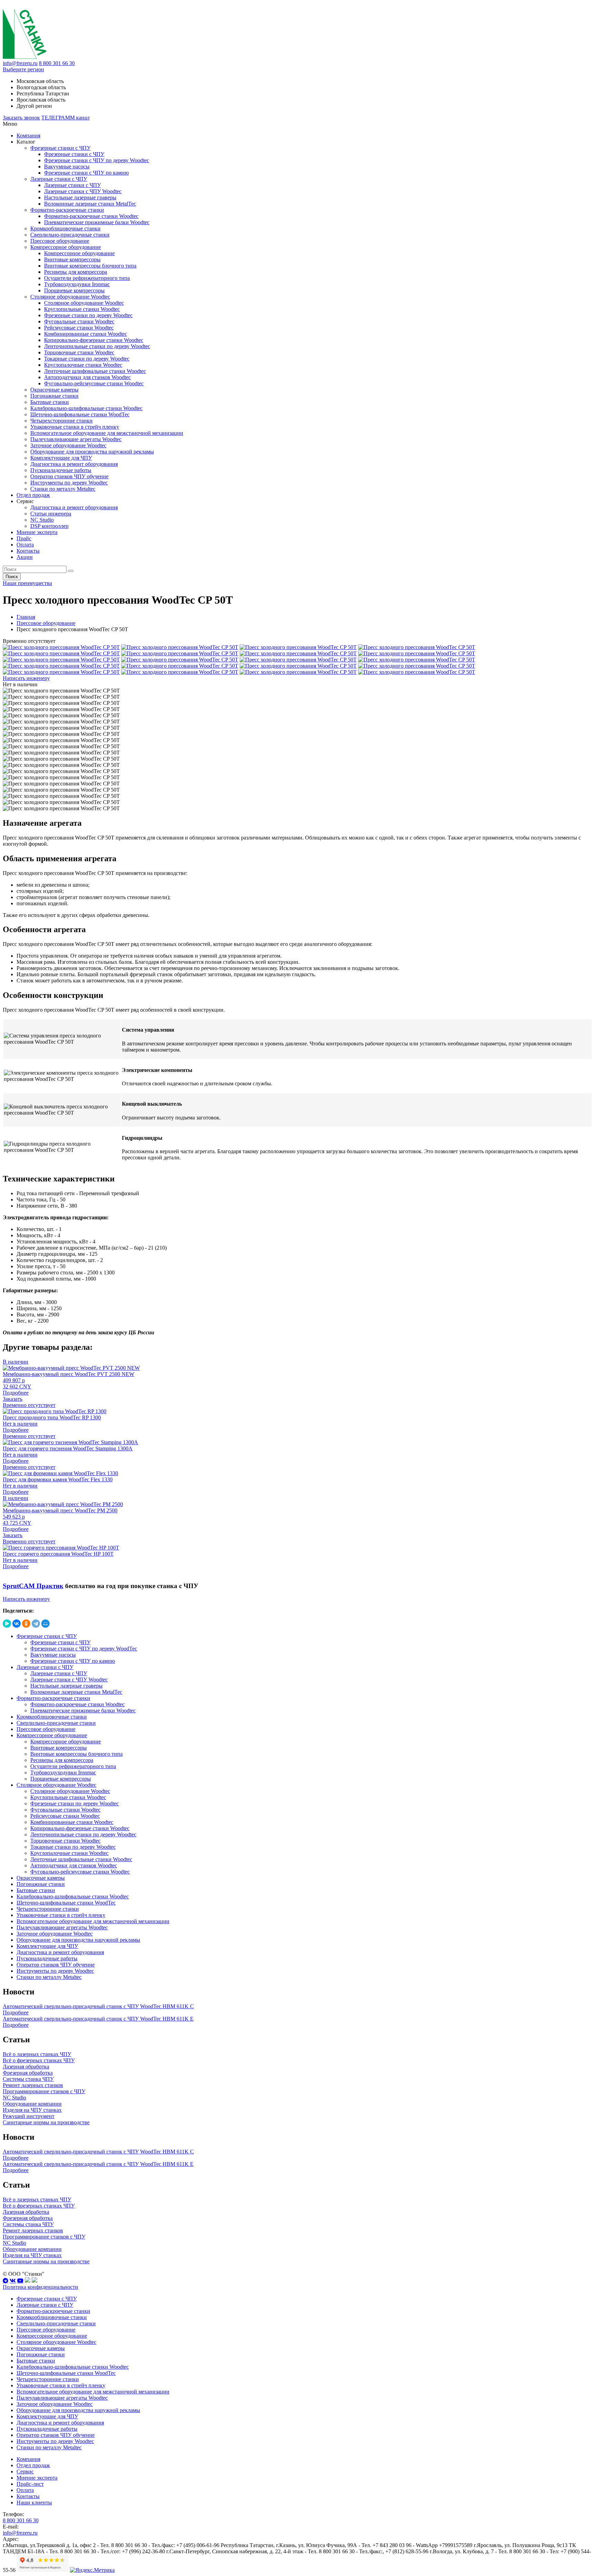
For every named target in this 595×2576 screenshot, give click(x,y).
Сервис (25, 2471)
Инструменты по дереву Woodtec (69, 483)
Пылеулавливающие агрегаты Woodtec (76, 439)
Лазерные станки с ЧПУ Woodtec (83, 191)
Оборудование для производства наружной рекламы (92, 452)
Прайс (24, 538)
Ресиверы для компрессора (76, 272)
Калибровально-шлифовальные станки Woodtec (86, 408)
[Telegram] (36, 1624)
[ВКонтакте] (17, 1624)
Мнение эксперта (37, 532)
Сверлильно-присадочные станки (70, 235)
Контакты (28, 551)
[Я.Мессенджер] (7, 1624)
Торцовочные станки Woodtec (79, 352)
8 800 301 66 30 (57, 63)
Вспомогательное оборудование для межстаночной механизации (107, 433)
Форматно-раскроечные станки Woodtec (91, 216)
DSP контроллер (49, 526)
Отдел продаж (33, 495)
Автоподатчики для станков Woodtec (87, 377)
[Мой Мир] (45, 1624)
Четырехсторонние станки (61, 421)
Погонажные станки (54, 396)
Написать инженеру (26, 678)
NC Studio (42, 520)
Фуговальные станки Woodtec (79, 321)
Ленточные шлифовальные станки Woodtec (95, 371)
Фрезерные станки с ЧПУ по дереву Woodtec (97, 160)
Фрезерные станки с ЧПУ (60, 148)
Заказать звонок (21, 118)
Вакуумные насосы (67, 166)
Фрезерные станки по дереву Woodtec (88, 315)
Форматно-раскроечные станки (67, 210)
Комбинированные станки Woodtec (86, 334)
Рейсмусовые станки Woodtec (79, 328)
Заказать (13, 1399)
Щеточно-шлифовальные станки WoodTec (80, 414)
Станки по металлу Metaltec (63, 489)
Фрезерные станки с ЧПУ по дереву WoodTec (84, 1649)
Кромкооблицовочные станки (65, 228)
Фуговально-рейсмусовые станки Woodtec (94, 383)
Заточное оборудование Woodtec (68, 445)
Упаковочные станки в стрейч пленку (75, 427)
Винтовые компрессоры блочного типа (90, 266)
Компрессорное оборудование (66, 247)
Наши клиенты (34, 2502)
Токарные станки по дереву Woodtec (87, 359)
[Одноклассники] (26, 1624)
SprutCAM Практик (33, 1586)
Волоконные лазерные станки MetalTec (90, 204)
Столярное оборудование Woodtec (70, 297)
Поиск (12, 577)
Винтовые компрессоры (72, 259)
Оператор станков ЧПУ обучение (69, 476)
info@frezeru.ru (20, 63)
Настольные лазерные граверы (80, 197)
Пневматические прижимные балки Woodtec (97, 222)
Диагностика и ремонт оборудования (74, 464)
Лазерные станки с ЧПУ (59, 179)
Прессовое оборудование (60, 241)
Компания (28, 135)
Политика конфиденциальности (40, 2287)
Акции (25, 557)
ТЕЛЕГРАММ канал (65, 118)
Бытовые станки (50, 402)
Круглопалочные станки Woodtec (83, 365)
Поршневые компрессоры (74, 290)
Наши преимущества (27, 583)
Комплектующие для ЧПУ (61, 458)
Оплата (25, 545)
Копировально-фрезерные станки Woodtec (94, 340)
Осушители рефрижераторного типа (87, 278)
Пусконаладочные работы (61, 470)
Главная (26, 617)
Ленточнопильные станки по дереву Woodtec (97, 346)
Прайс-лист (30, 2484)
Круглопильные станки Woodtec (82, 309)
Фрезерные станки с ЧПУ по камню (86, 173)
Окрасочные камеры (54, 390)
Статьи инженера (51, 514)
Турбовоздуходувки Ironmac (77, 284)
